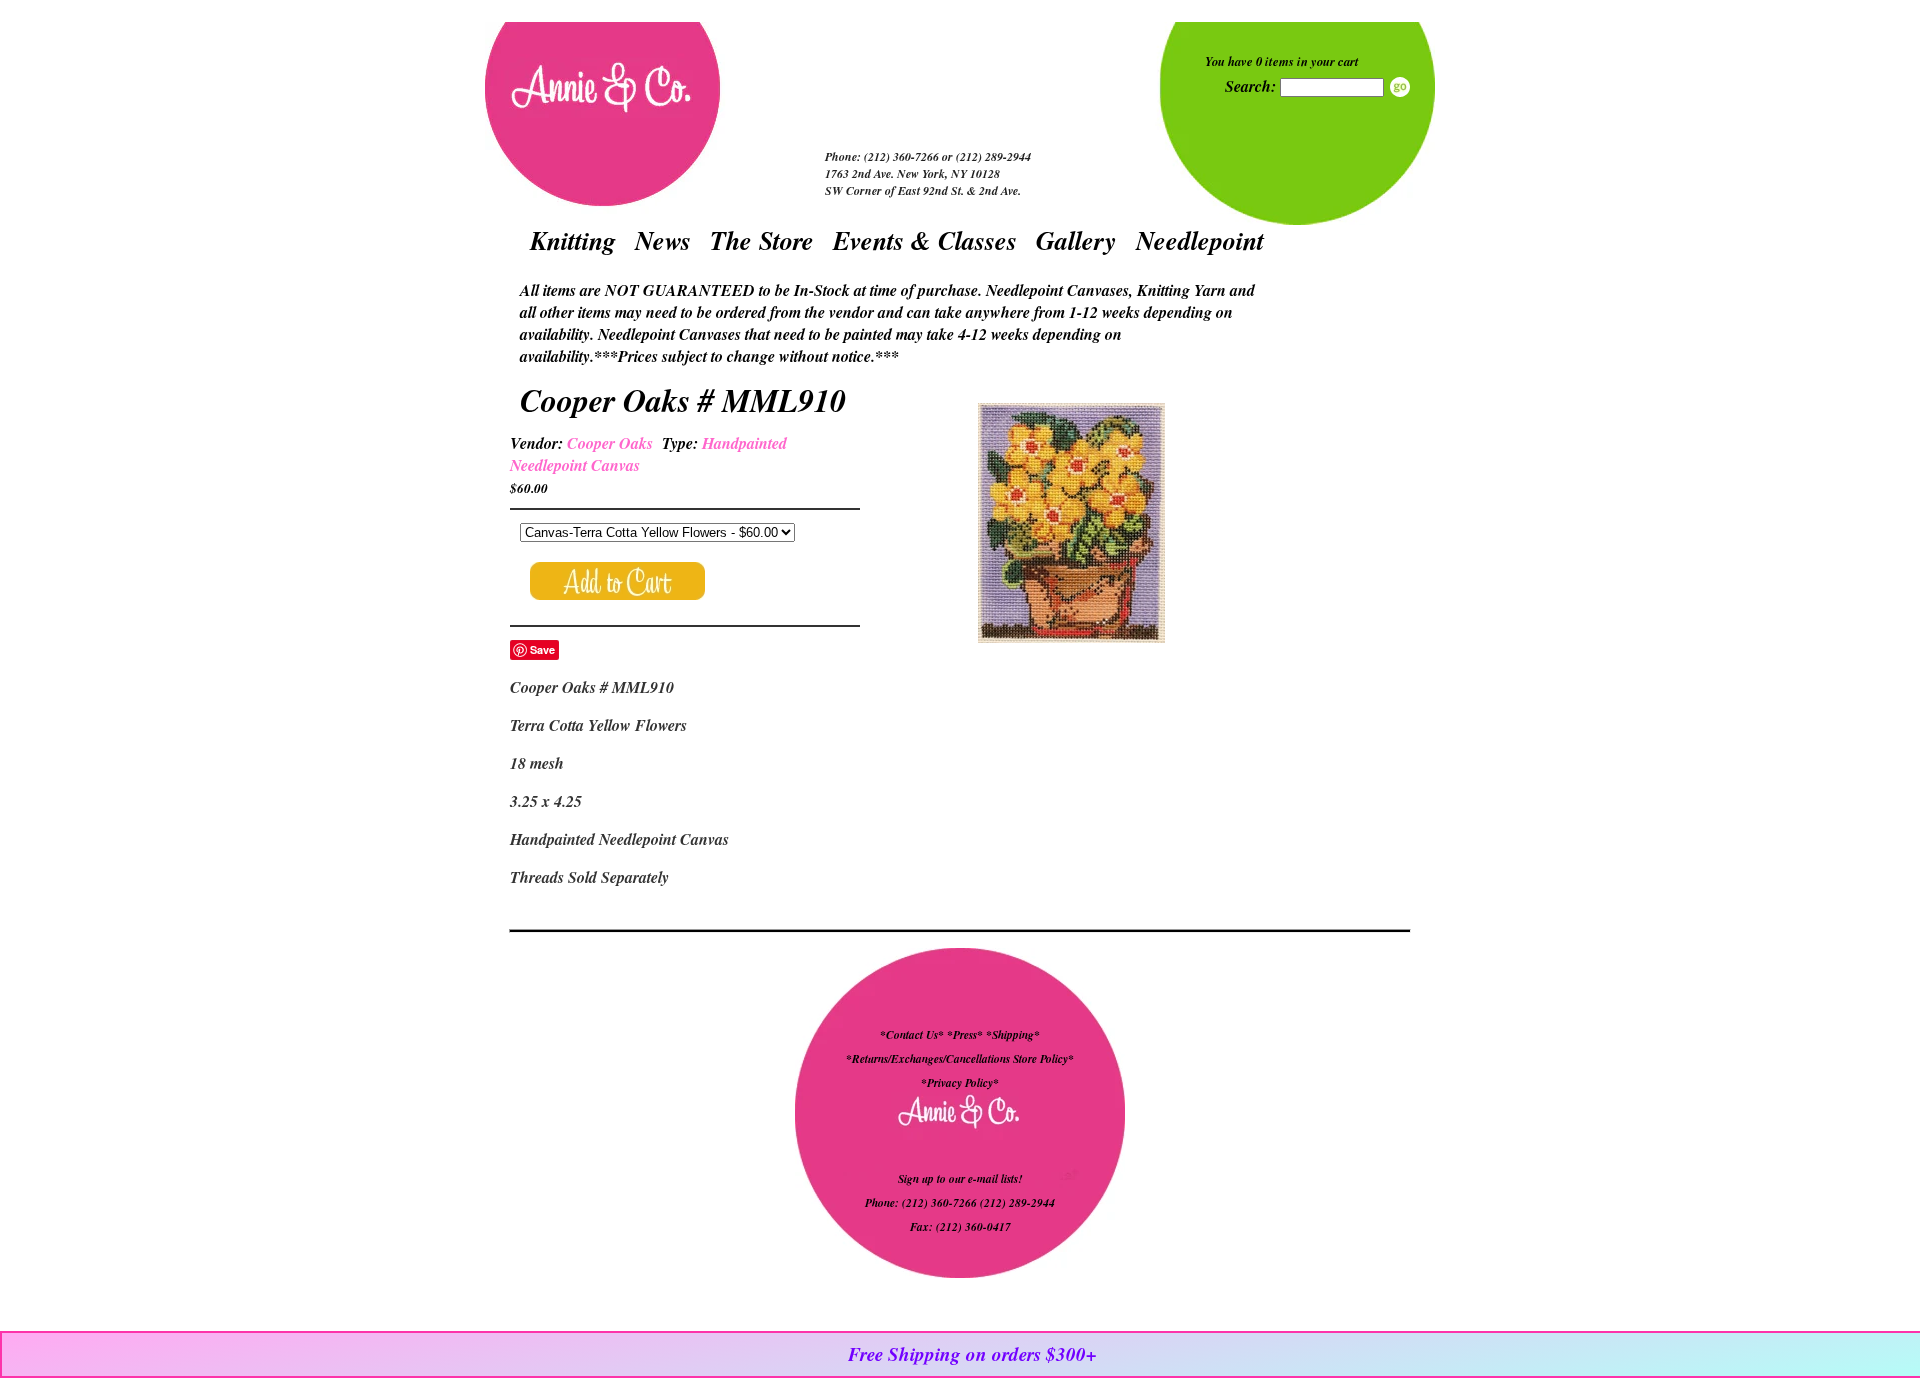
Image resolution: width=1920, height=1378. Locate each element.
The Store (762, 240)
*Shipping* (1013, 1035)
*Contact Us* (912, 1035)
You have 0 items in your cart (1282, 61)
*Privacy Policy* (960, 1083)
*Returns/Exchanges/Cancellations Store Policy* (960, 1059)
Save (542, 649)
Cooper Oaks (610, 443)
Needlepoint (1200, 240)
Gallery (1076, 240)
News (663, 240)
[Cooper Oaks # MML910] (1071, 525)
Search (1400, 87)
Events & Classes (925, 240)
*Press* (966, 1035)
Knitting (573, 240)
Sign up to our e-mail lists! (960, 1179)
